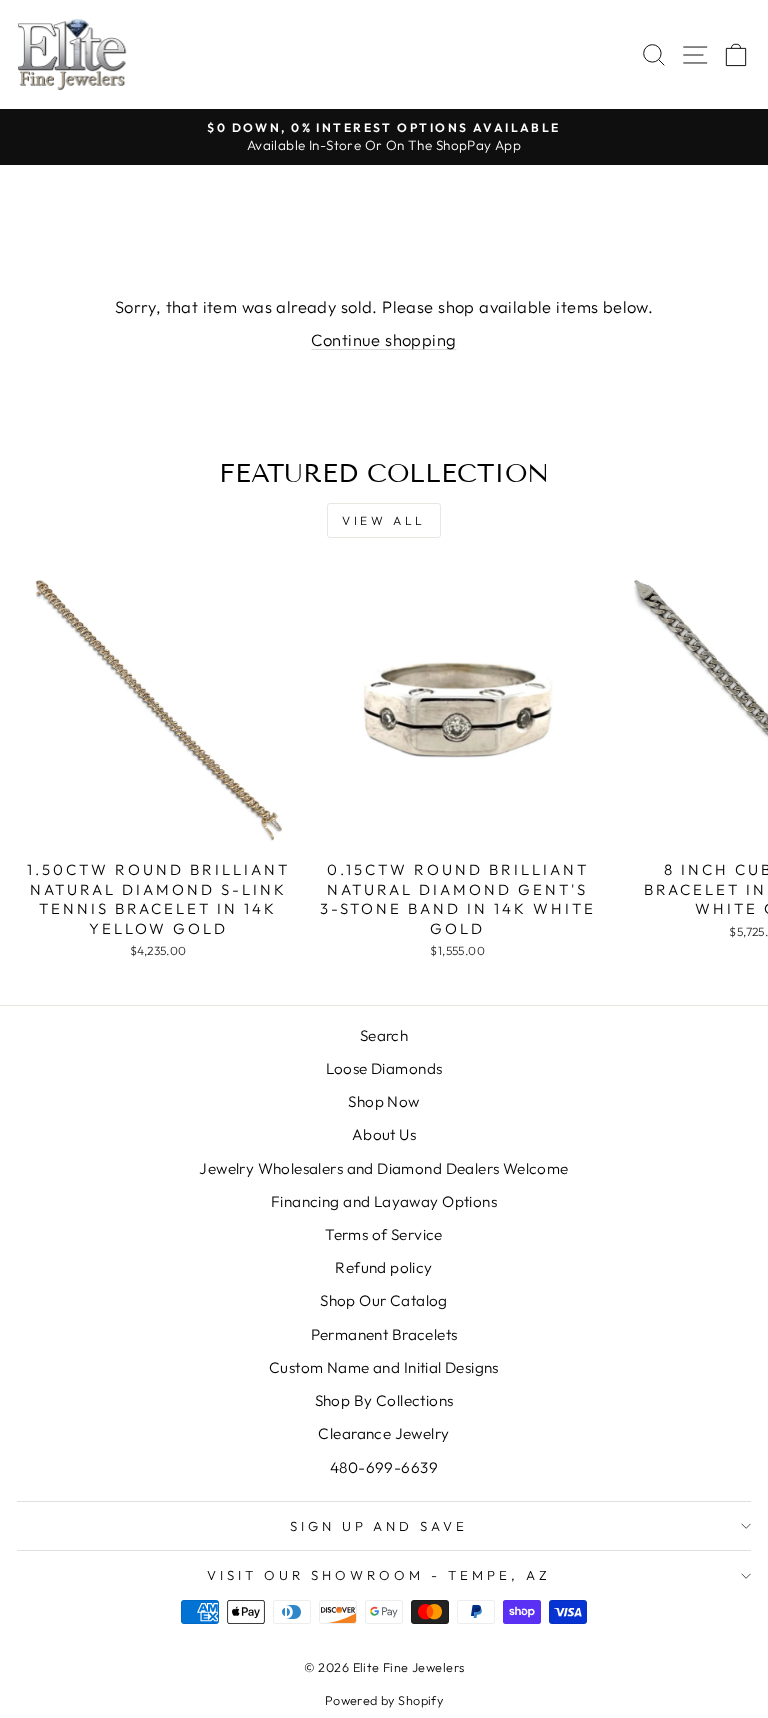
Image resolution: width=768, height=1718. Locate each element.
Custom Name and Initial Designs (384, 1367)
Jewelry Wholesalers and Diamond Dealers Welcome (383, 1168)
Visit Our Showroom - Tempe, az (378, 1575)
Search (384, 1035)
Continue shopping (383, 339)
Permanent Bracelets (384, 1334)
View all (384, 520)
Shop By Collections (384, 1400)
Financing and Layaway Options (384, 1201)
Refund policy (383, 1267)
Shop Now (383, 1101)
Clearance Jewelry (383, 1433)
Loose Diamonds (384, 1068)
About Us (384, 1134)
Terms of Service (384, 1234)
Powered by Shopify (384, 1700)
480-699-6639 (384, 1467)
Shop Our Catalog (384, 1300)
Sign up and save (379, 1526)
